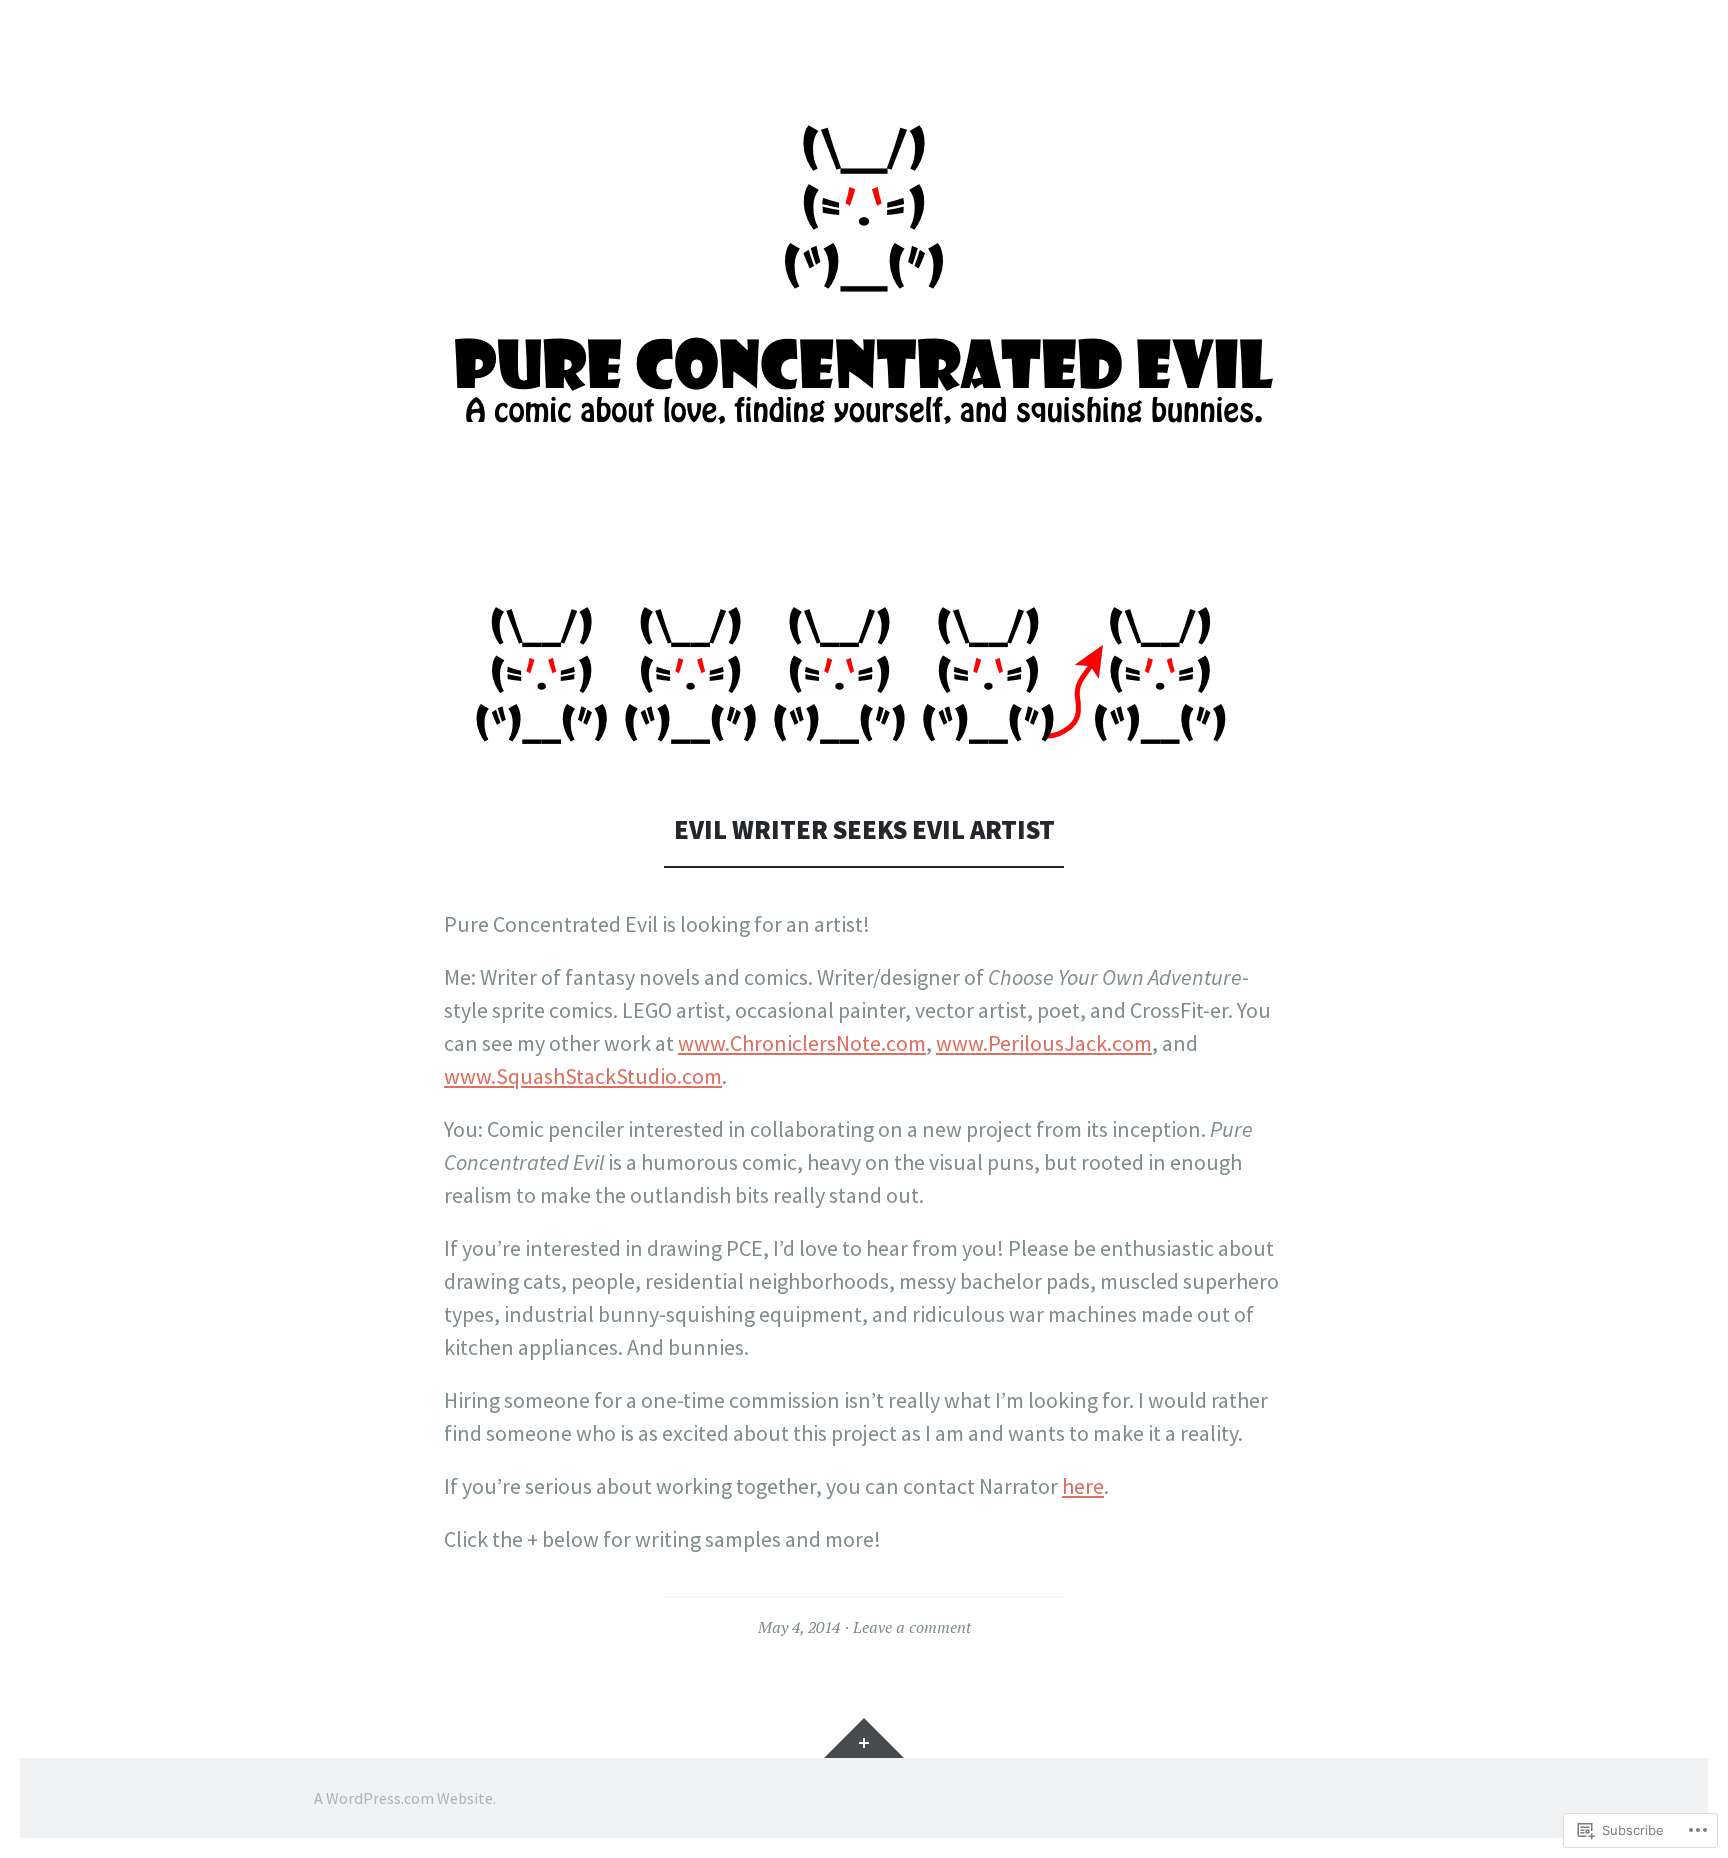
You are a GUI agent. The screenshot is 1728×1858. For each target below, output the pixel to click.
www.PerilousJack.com (1044, 1043)
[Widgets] (864, 1738)
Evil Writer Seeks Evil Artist (864, 829)
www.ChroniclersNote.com (802, 1043)
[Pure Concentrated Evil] (864, 278)
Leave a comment (912, 1627)
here (1083, 1486)
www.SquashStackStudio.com (583, 1076)
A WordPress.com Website (403, 1798)
